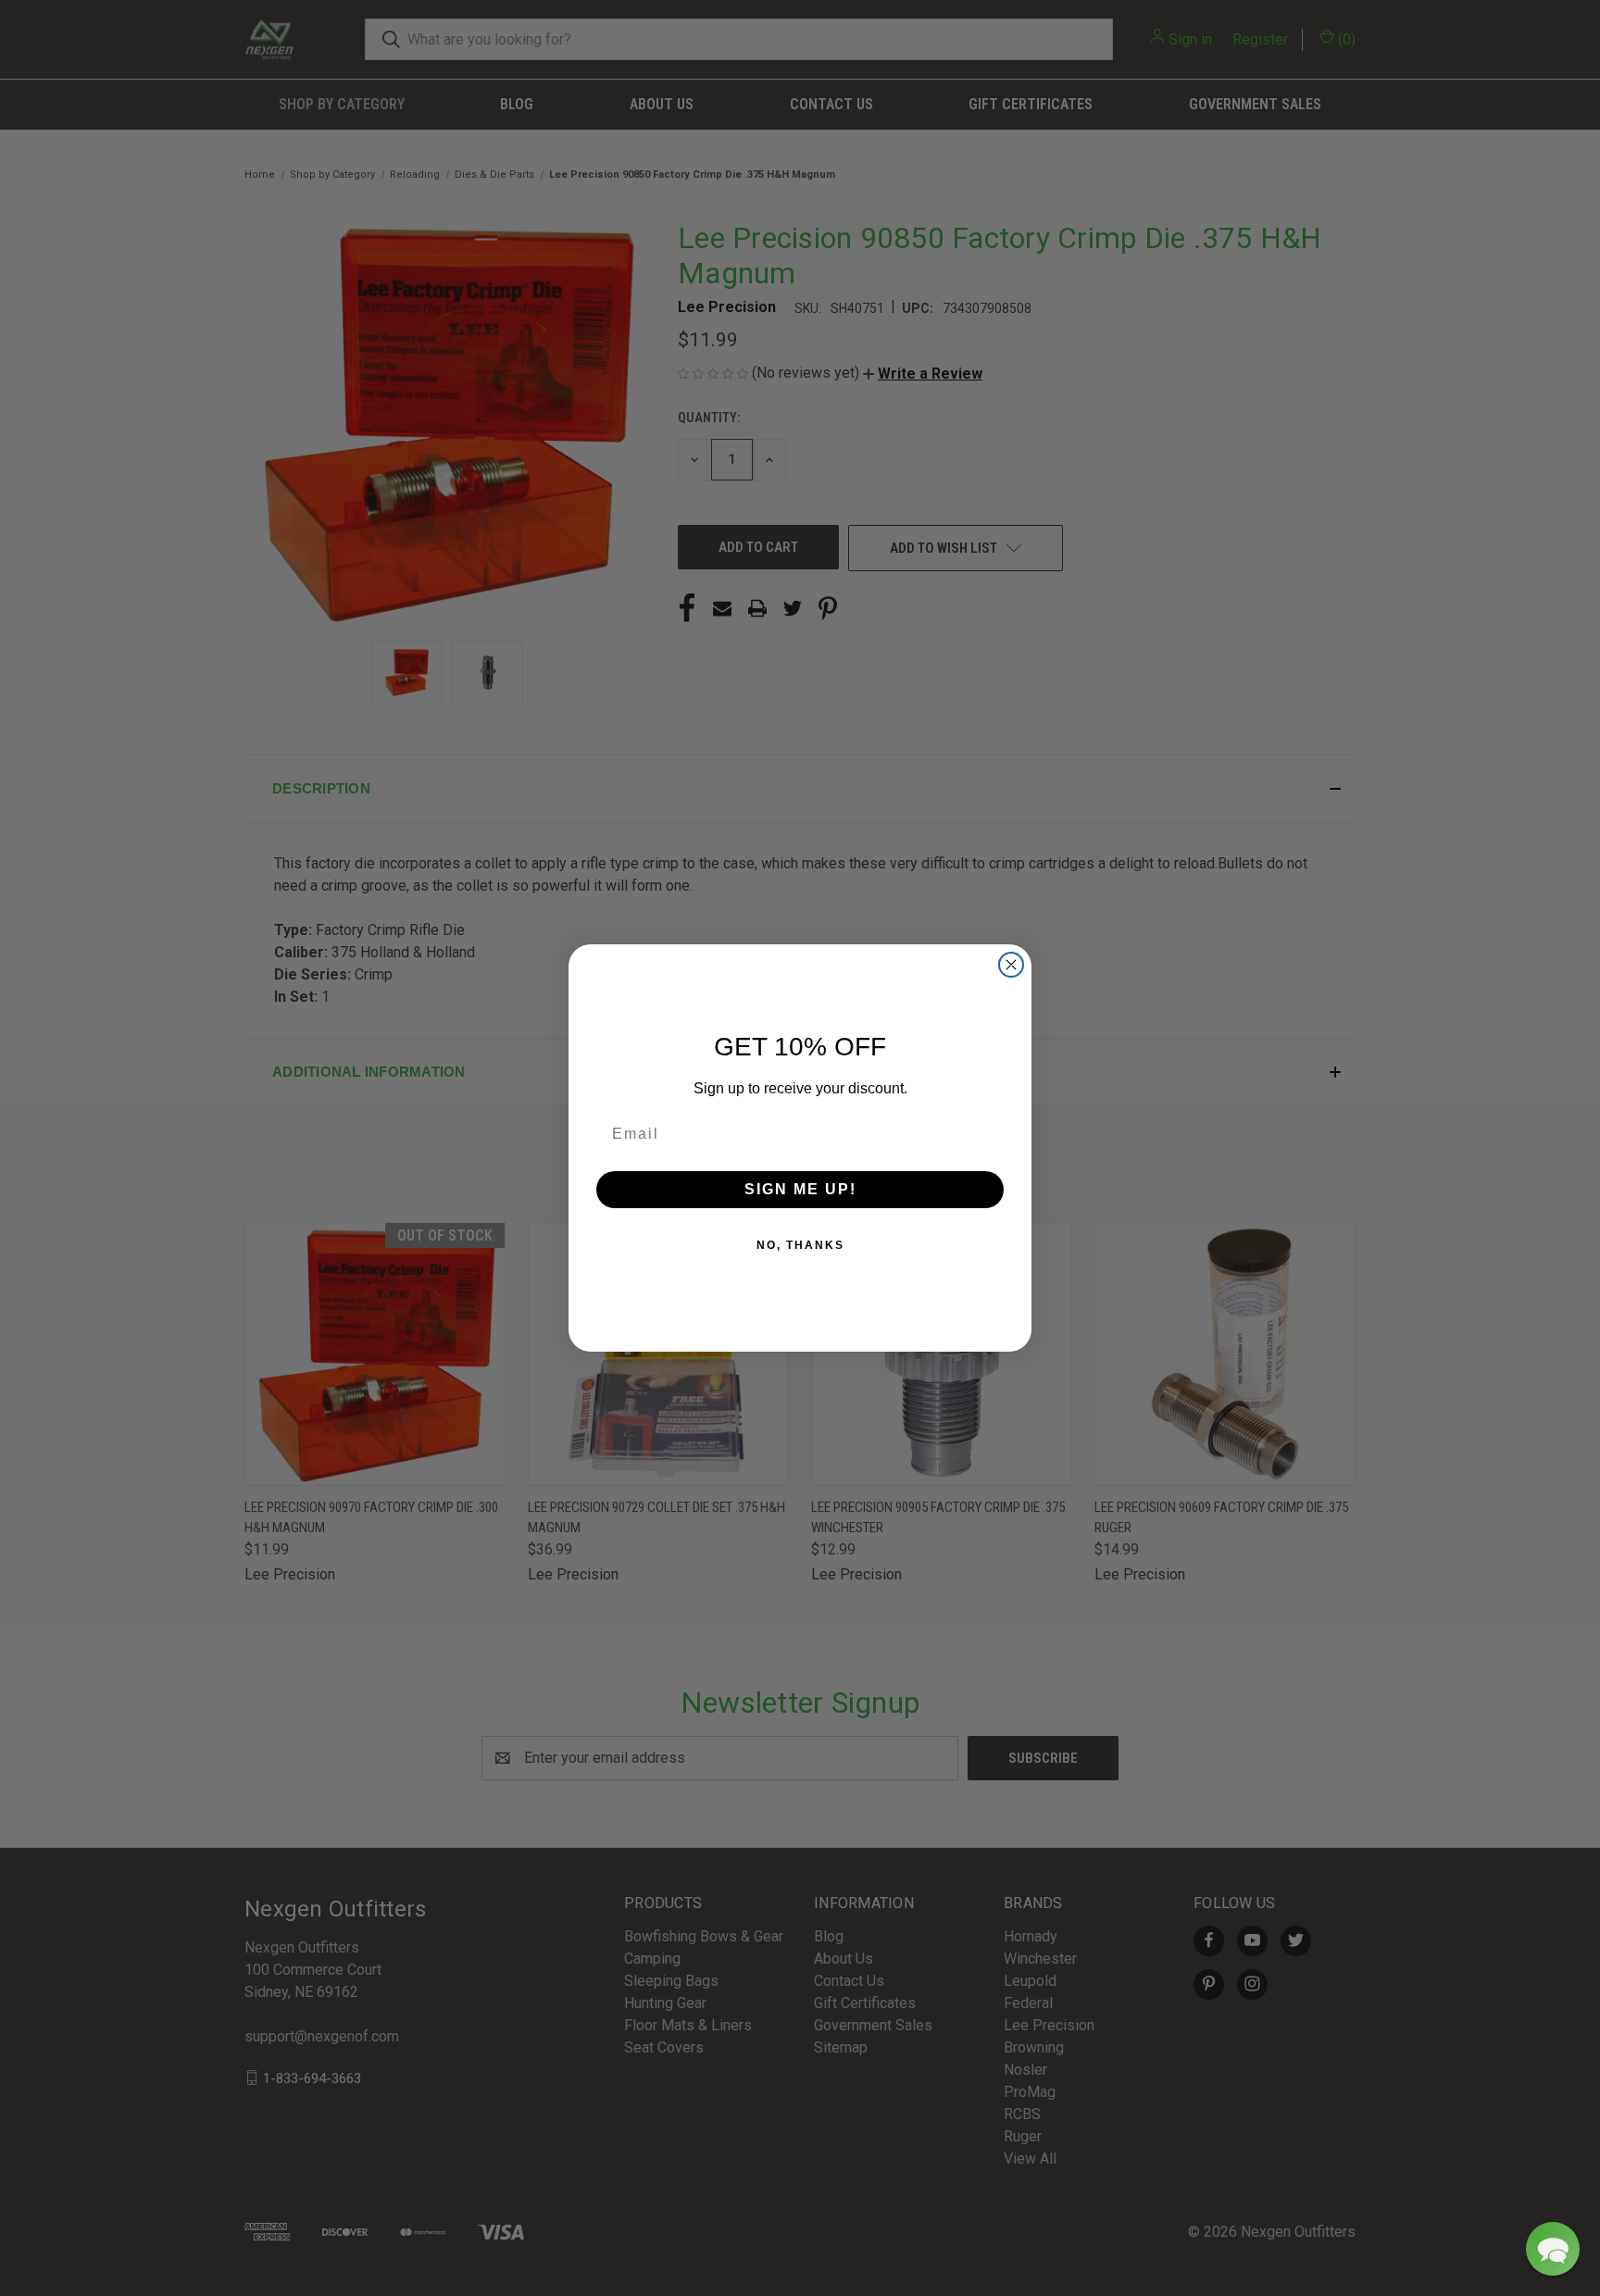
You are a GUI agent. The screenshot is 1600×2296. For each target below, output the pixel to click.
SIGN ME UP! (800, 1189)
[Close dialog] (1011, 965)
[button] (1553, 2249)
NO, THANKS (800, 1245)
